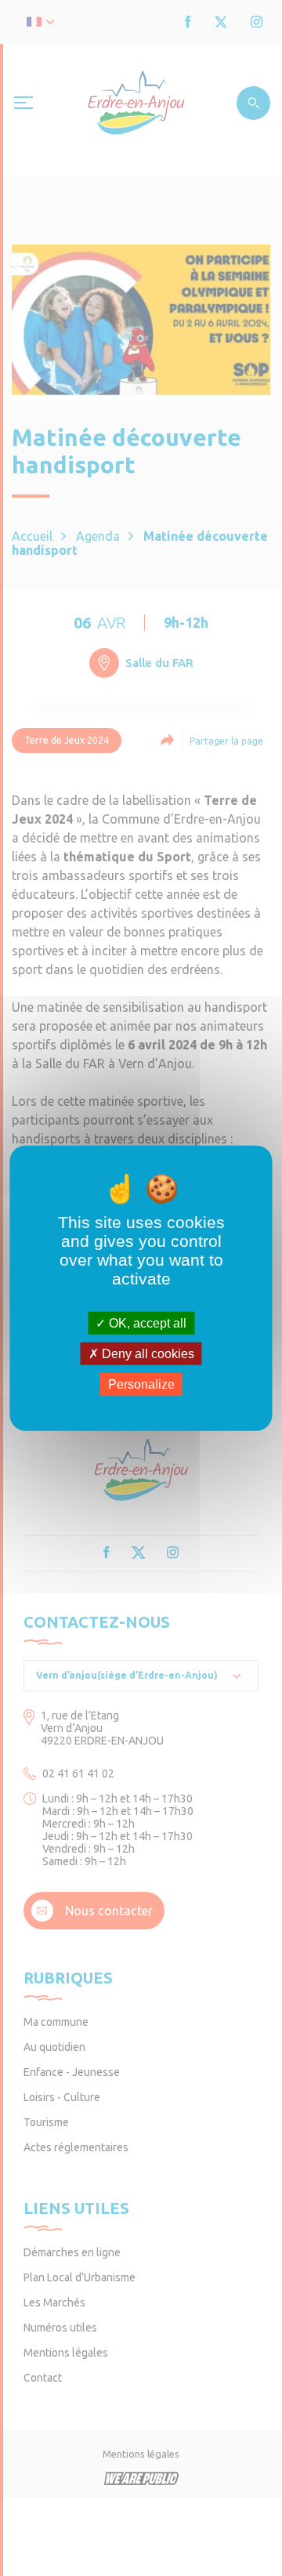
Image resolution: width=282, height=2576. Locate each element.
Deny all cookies (146, 1353)
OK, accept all (146, 1322)
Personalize (141, 1384)
